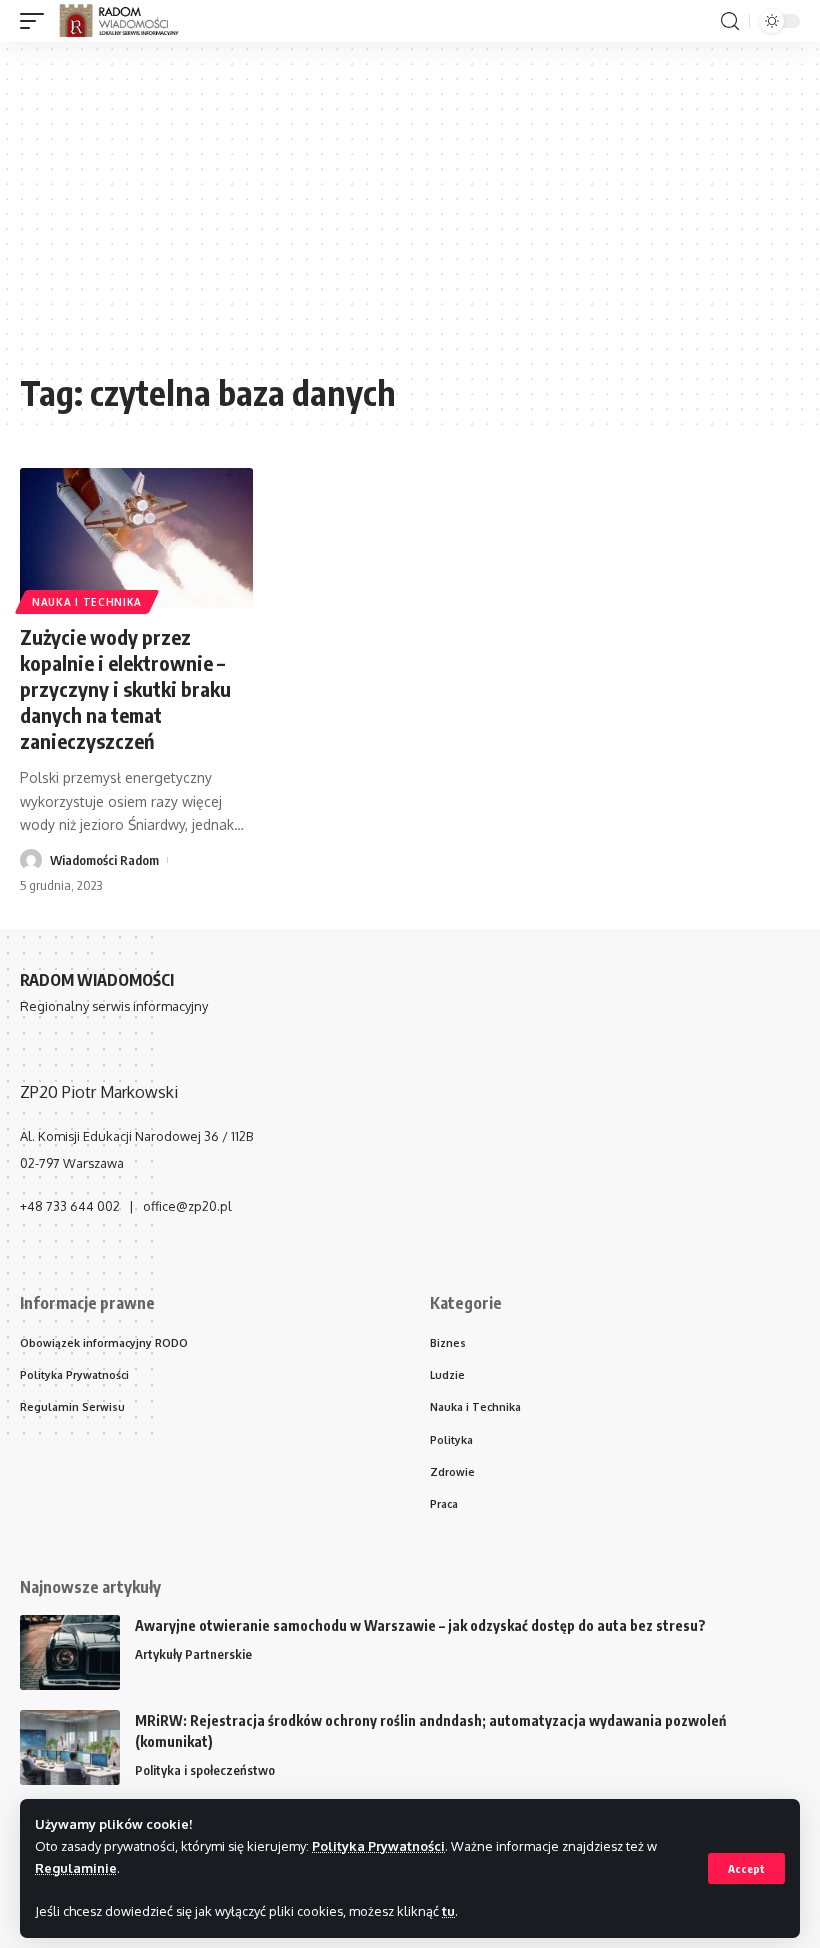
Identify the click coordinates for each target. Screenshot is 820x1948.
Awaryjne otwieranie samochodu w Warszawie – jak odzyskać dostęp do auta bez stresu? (420, 1625)
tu (448, 1911)
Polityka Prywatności (378, 1846)
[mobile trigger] (37, 21)
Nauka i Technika (87, 602)
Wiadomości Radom (104, 860)
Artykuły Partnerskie (193, 1654)
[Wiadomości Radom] (127, 21)
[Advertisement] (410, 217)
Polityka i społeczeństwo (205, 1770)
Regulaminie (76, 1868)
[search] (730, 21)
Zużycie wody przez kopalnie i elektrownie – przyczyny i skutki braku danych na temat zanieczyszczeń (125, 688)
